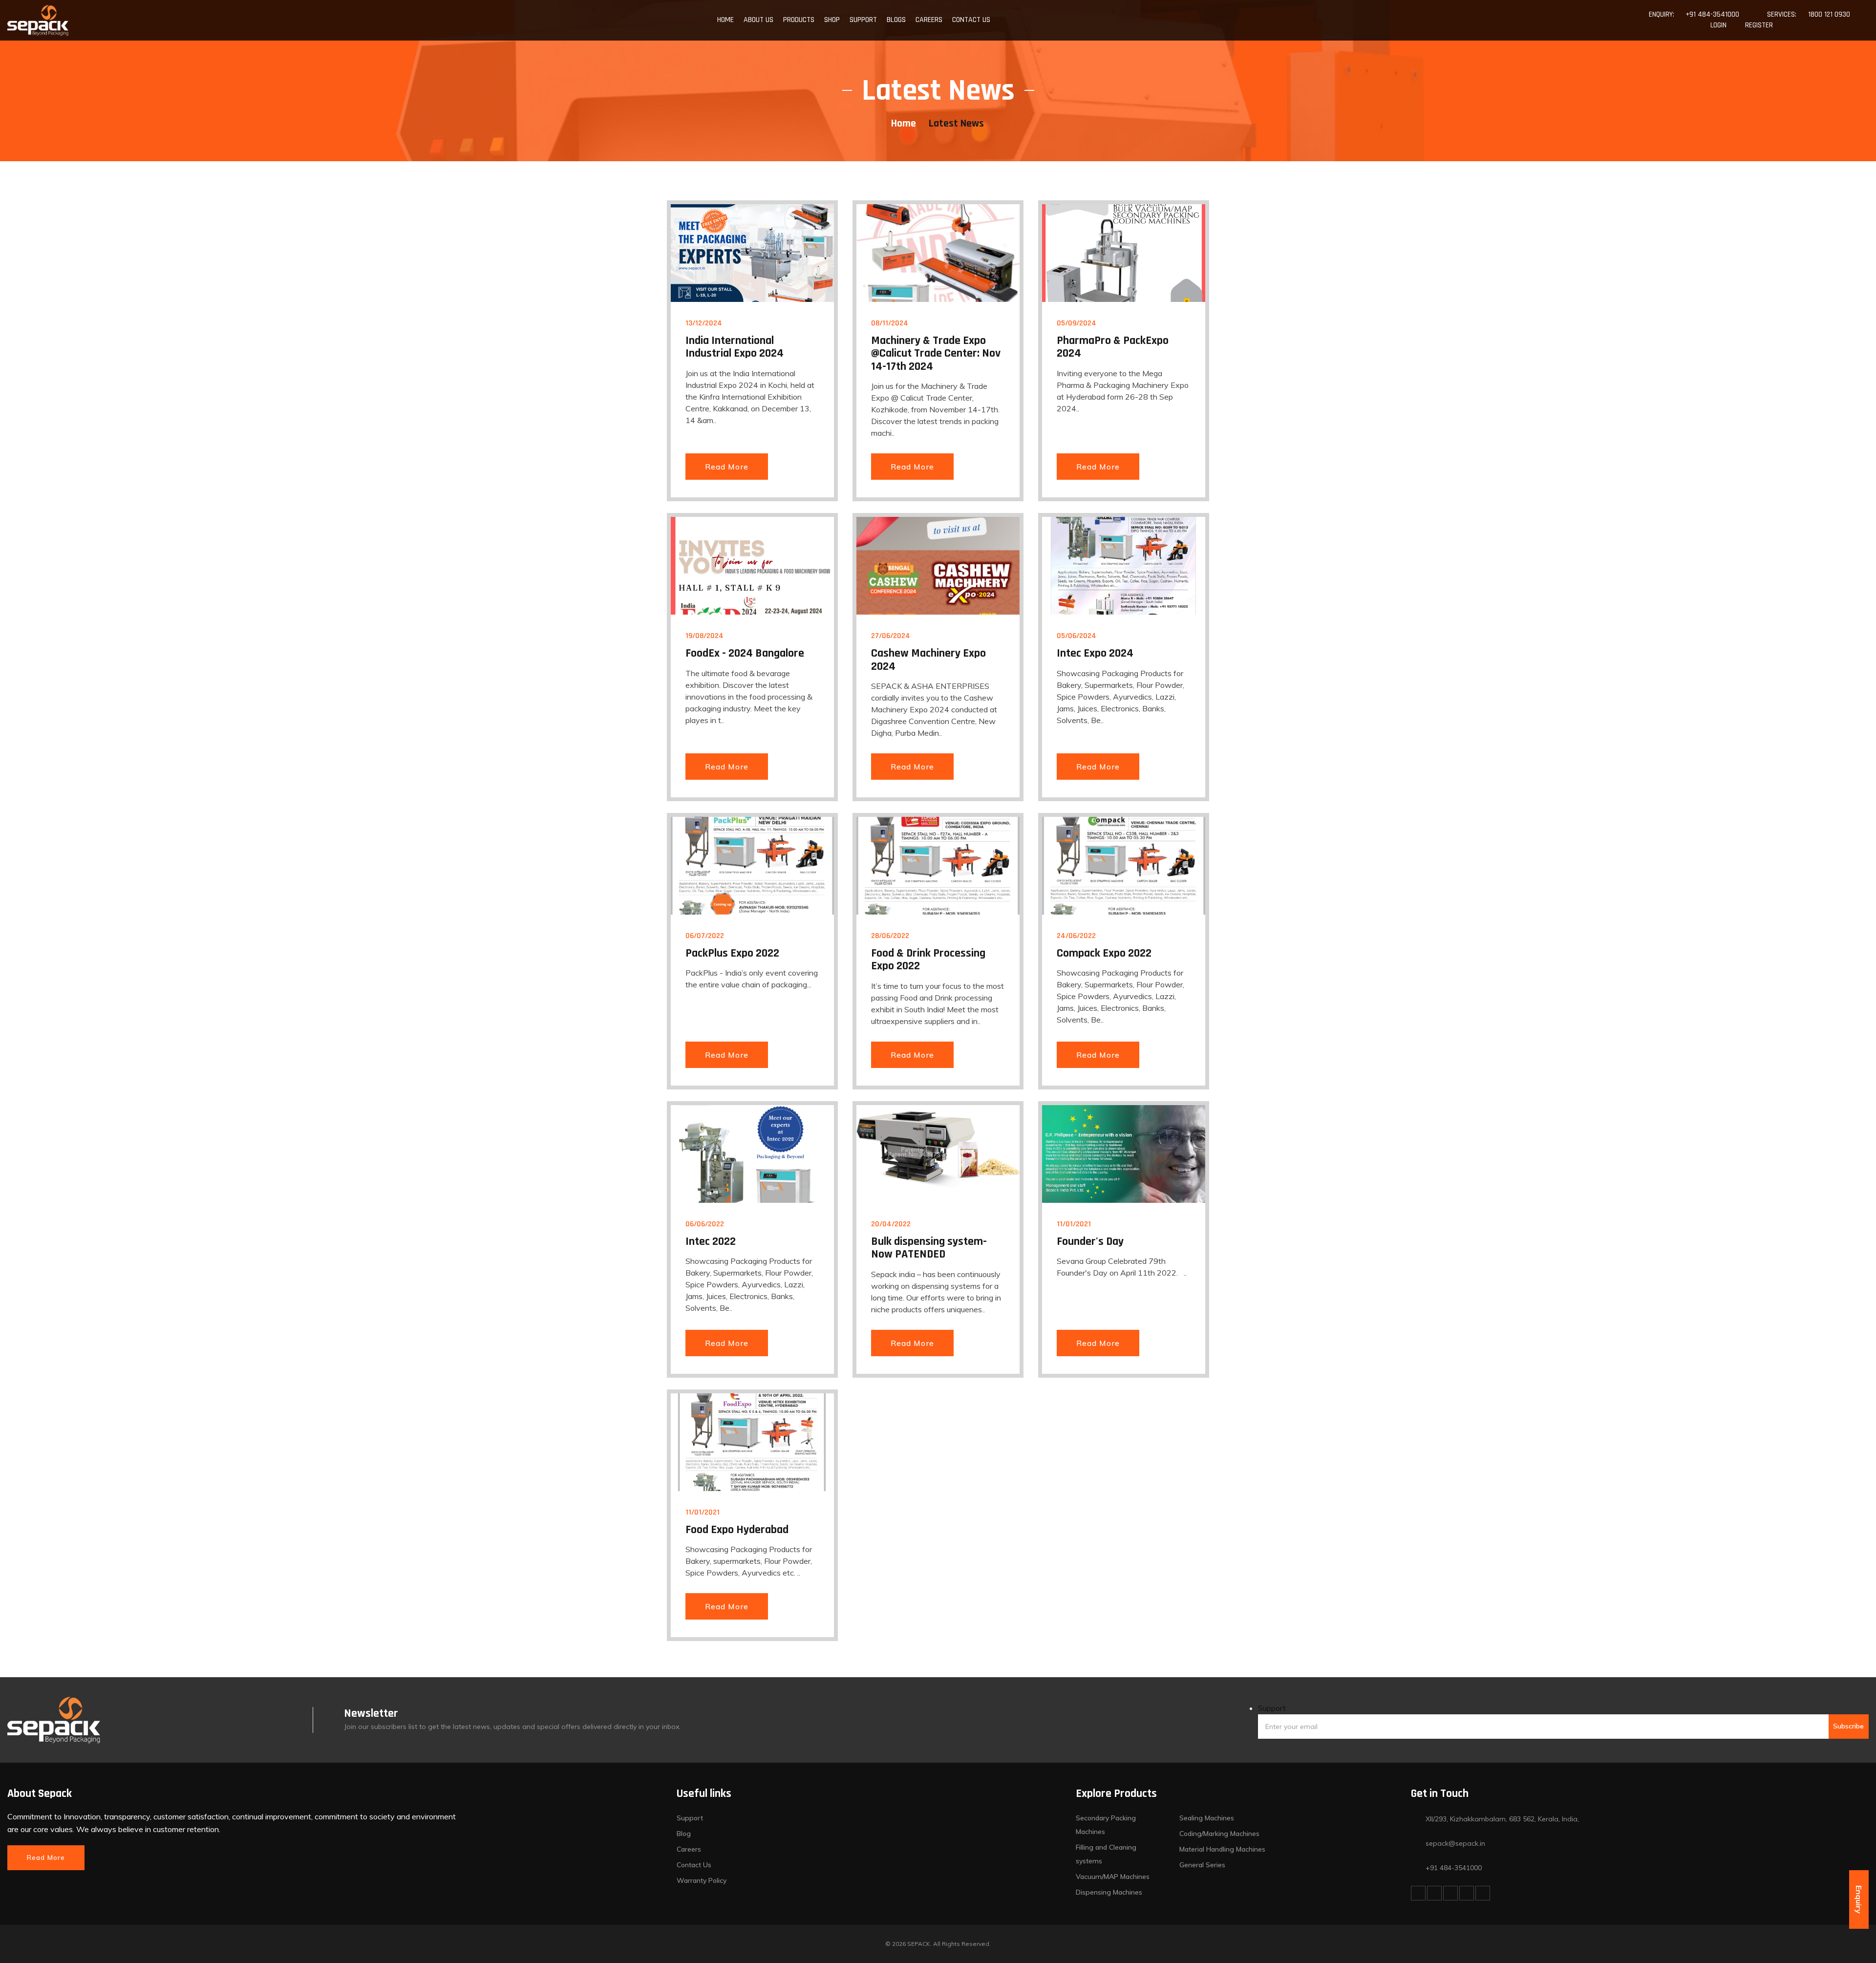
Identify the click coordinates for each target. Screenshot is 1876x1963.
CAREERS (929, 20)
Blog (684, 1834)
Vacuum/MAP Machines (1113, 1877)
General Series (1202, 1865)
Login (1718, 25)
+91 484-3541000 (1712, 14)
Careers (689, 1849)
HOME (725, 20)
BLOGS (896, 20)
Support (1272, 1708)
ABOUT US (758, 20)
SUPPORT (863, 20)
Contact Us (694, 1865)
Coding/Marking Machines (1219, 1834)
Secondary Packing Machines (1106, 1825)
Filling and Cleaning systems (1106, 1854)
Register (1759, 25)
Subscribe (1848, 1726)
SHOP (832, 20)
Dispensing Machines (1109, 1892)
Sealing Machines (1207, 1818)
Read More (727, 467)
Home (904, 124)
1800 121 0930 (1829, 14)
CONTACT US (971, 20)
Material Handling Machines (1222, 1849)
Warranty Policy (702, 1880)
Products (799, 20)
